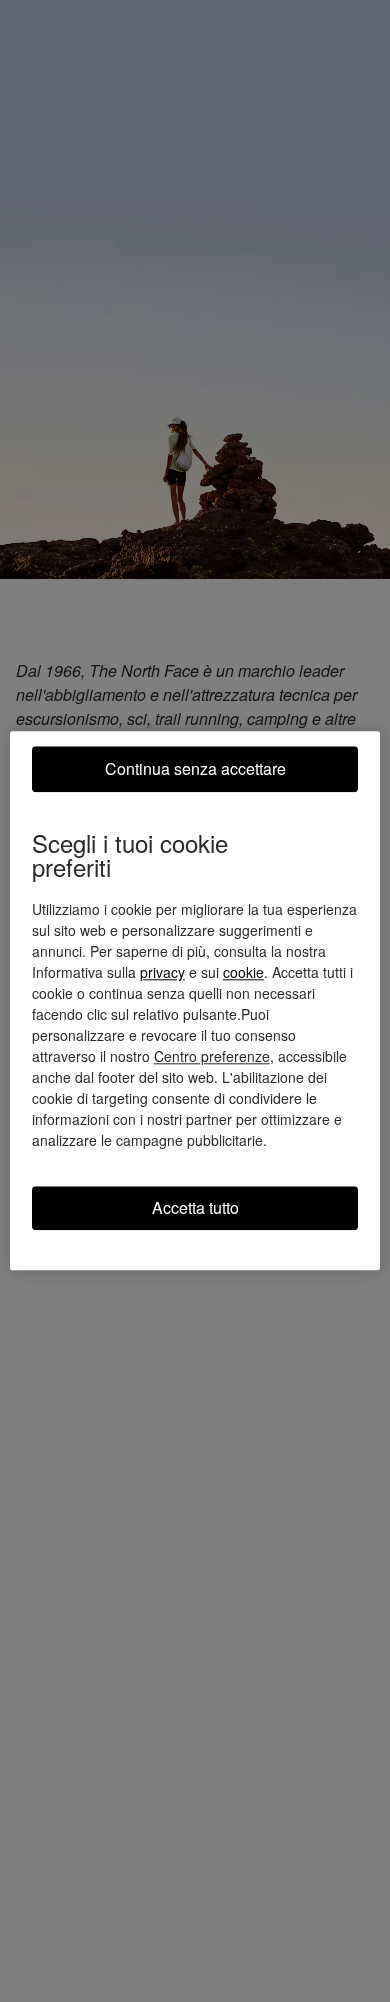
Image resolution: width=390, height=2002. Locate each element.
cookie (243, 972)
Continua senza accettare (195, 768)
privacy (162, 972)
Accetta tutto (195, 1207)
